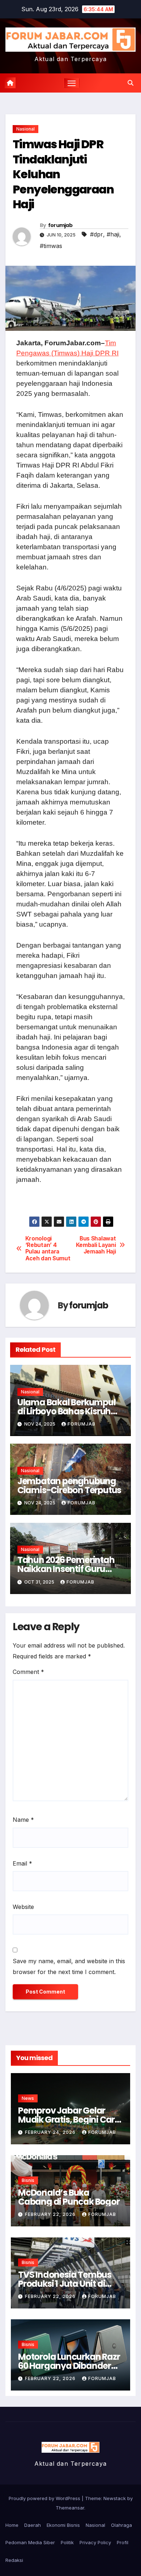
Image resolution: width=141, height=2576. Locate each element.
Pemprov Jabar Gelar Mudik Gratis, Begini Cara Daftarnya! (69, 2120)
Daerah (33, 2525)
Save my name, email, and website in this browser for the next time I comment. (69, 1966)
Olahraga (121, 2525)
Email (22, 1863)
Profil (123, 2542)
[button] (131, 83)
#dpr (97, 234)
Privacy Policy (95, 2542)
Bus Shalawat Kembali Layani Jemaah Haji (96, 1245)
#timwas (51, 246)
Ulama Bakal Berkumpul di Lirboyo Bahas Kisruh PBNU (67, 1411)
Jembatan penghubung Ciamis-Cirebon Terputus (69, 1486)
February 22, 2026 (51, 2214)
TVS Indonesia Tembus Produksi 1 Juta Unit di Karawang (65, 2284)
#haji (113, 234)
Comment (28, 1672)
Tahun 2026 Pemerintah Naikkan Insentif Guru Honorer (66, 1569)
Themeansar (70, 2508)
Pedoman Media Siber (30, 2542)
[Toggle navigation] (72, 83)
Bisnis (28, 2180)
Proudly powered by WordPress (45, 2498)
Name (23, 1820)
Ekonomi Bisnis (63, 2525)
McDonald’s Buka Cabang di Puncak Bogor (69, 2197)
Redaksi (14, 2560)
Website (23, 1907)
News (28, 2098)
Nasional (25, 129)
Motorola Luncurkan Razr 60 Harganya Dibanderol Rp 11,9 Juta (69, 2366)
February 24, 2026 (51, 2132)
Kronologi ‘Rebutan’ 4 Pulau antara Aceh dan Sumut (48, 1249)
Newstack (115, 2498)
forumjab (60, 225)
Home (12, 2525)
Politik (67, 2542)
